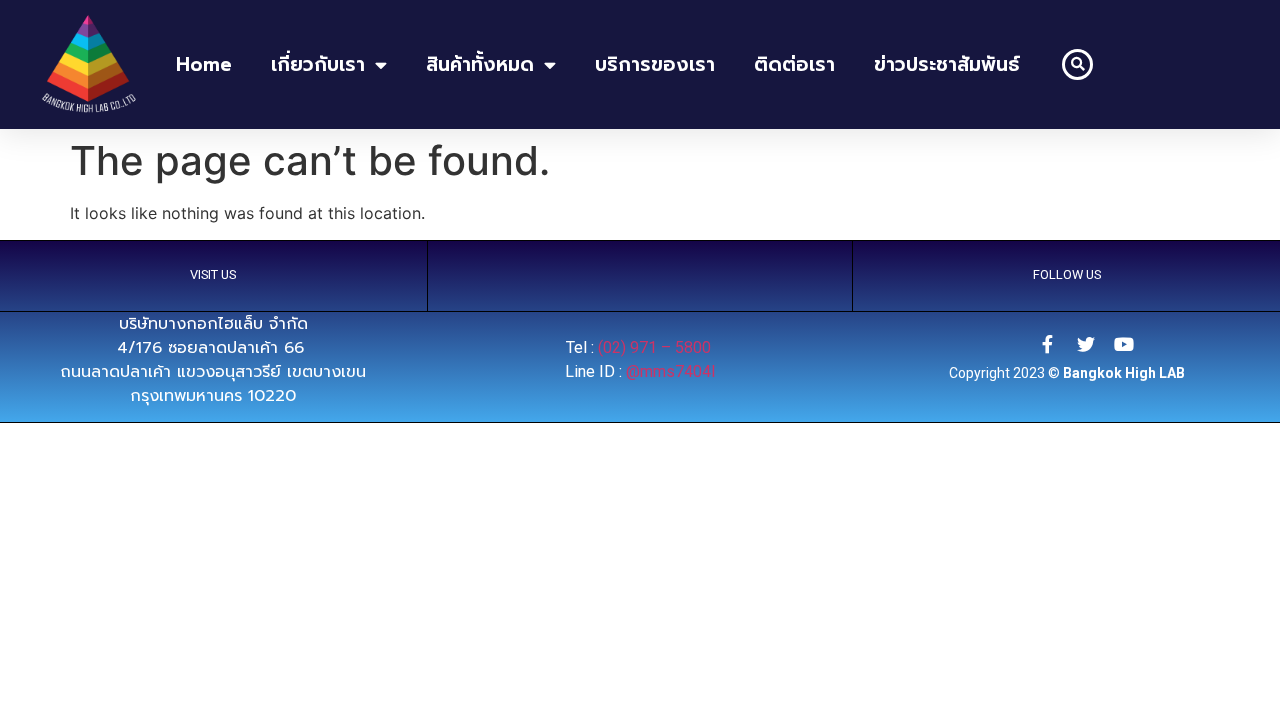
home (204, 64)
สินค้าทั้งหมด (480, 64)
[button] (1077, 64)
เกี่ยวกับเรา (318, 64)
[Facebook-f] (1048, 344)
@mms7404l (670, 371)
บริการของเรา (655, 64)
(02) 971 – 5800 (656, 347)
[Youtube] (1124, 344)
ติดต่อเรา (794, 64)
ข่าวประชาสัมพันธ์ (947, 64)
